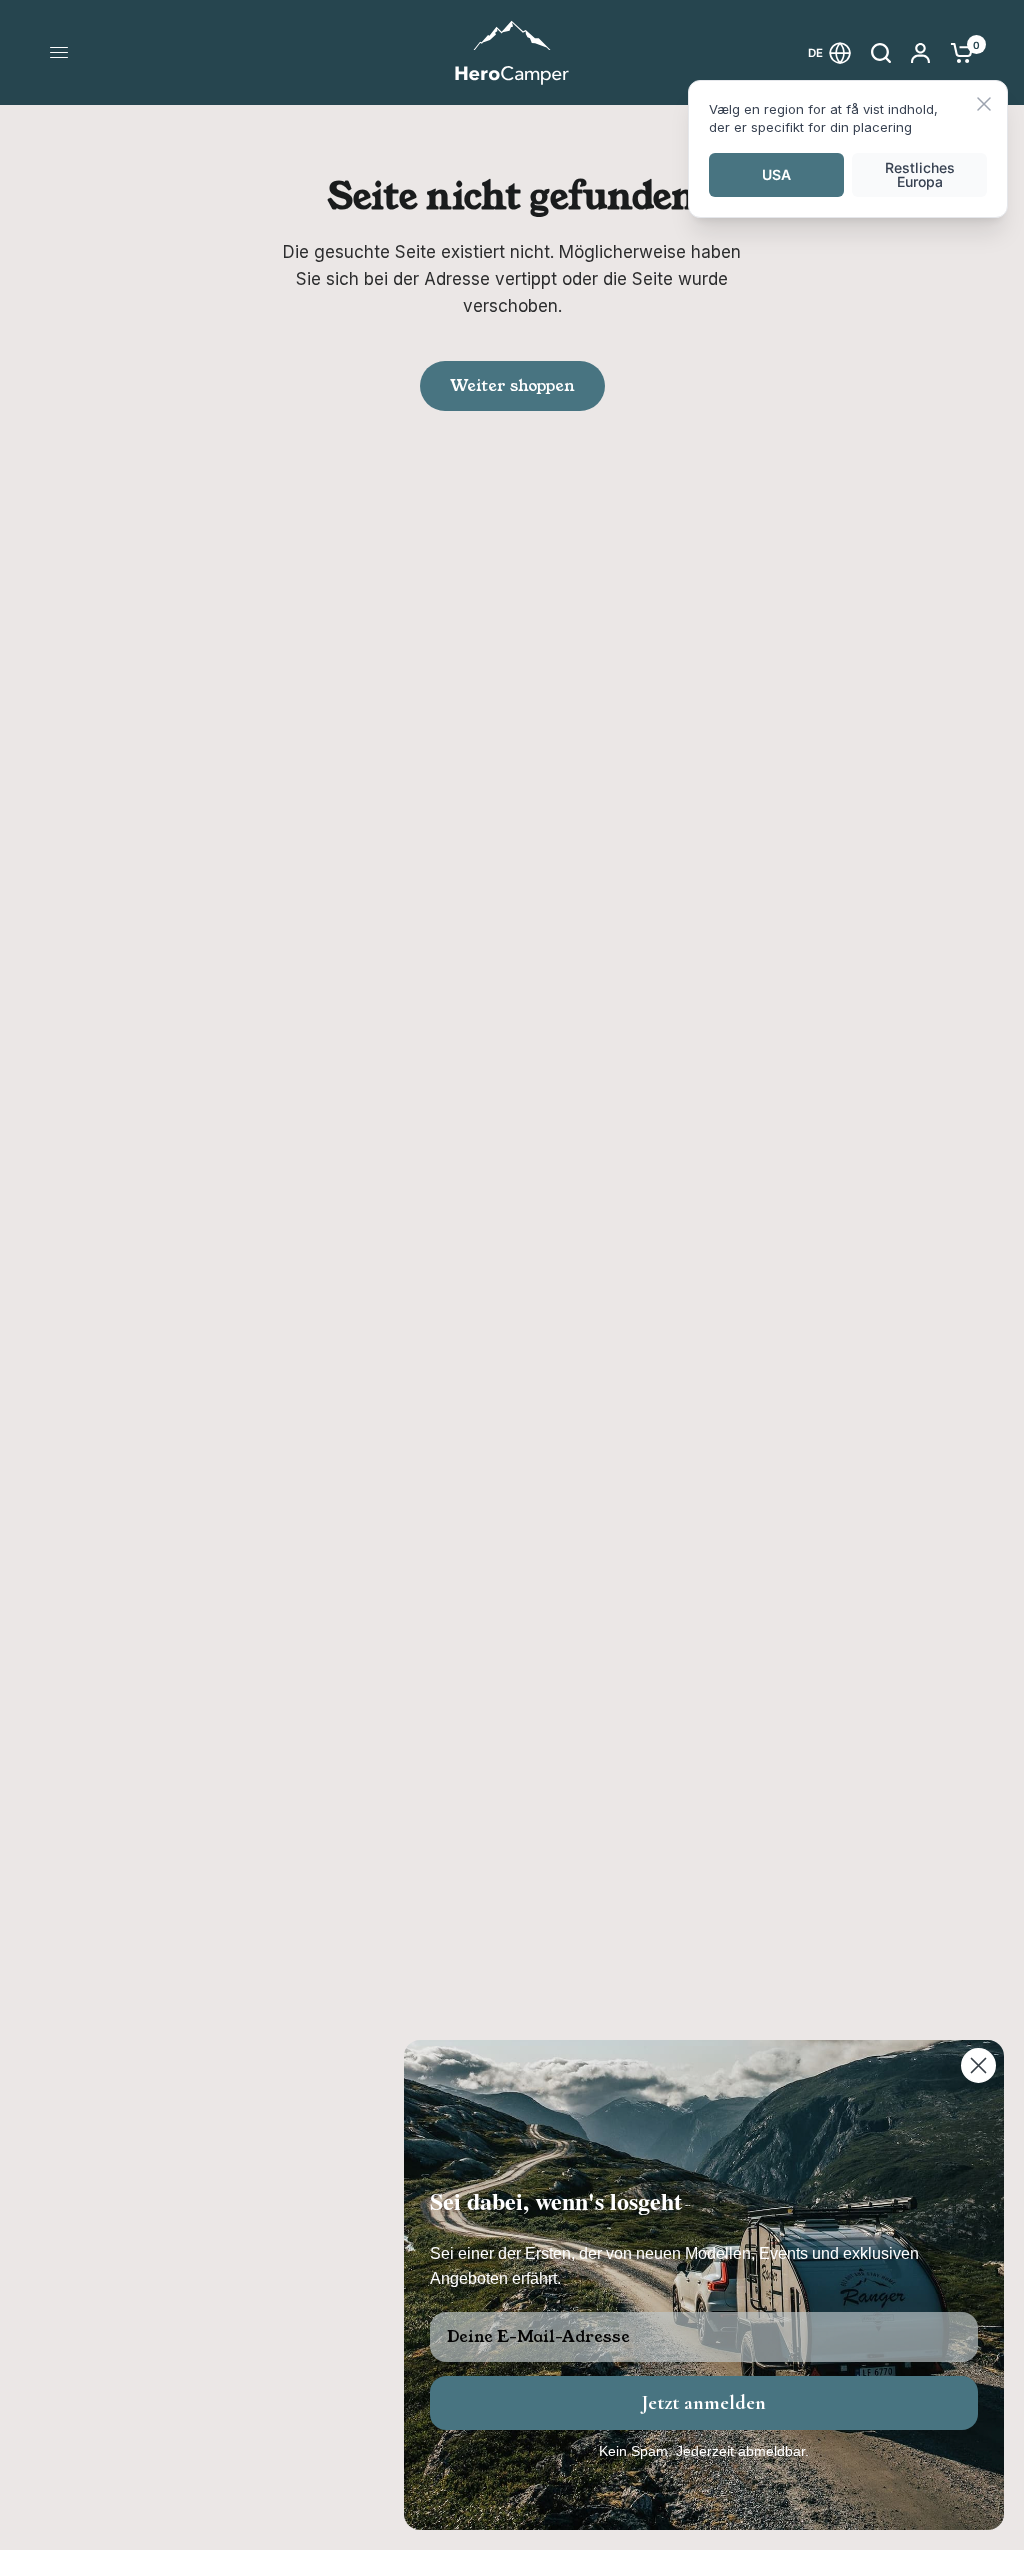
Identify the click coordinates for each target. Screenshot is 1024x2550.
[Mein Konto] (920, 52)
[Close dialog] (978, 2065)
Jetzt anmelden (704, 2403)
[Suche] (881, 52)
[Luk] (984, 105)
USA (776, 174)
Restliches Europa (920, 174)
